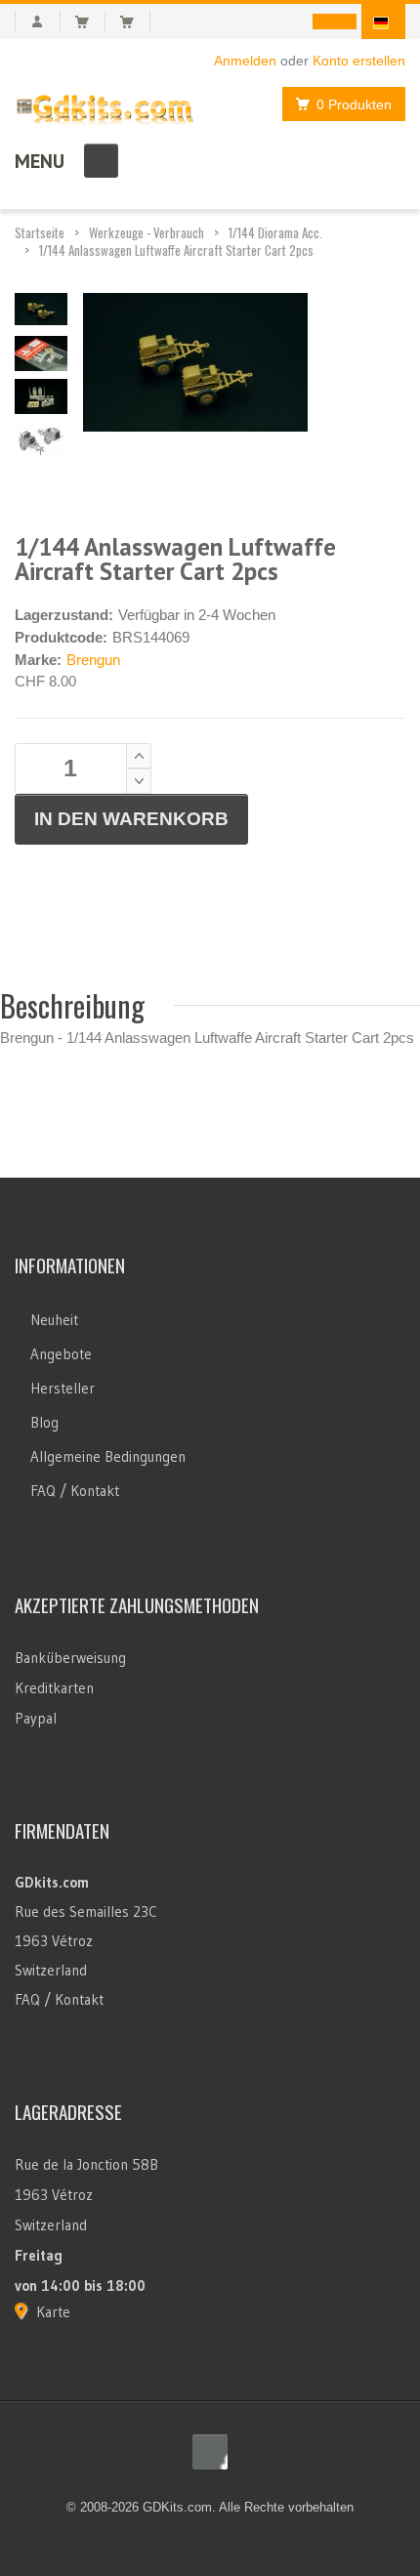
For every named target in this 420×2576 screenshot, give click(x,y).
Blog (44, 1422)
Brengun (93, 660)
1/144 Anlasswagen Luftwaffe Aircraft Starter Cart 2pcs (176, 250)
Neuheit (54, 1320)
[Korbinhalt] (90, 21)
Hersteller (63, 1388)
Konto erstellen (359, 61)
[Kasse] (135, 21)
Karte (53, 2312)
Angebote (61, 1354)
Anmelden (245, 61)
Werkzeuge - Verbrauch (147, 232)
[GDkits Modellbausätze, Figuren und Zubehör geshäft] (105, 105)
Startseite (40, 232)
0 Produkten (354, 104)
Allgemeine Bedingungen (108, 1456)
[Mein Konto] (38, 21)
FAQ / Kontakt (75, 1491)
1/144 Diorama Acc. (275, 232)
